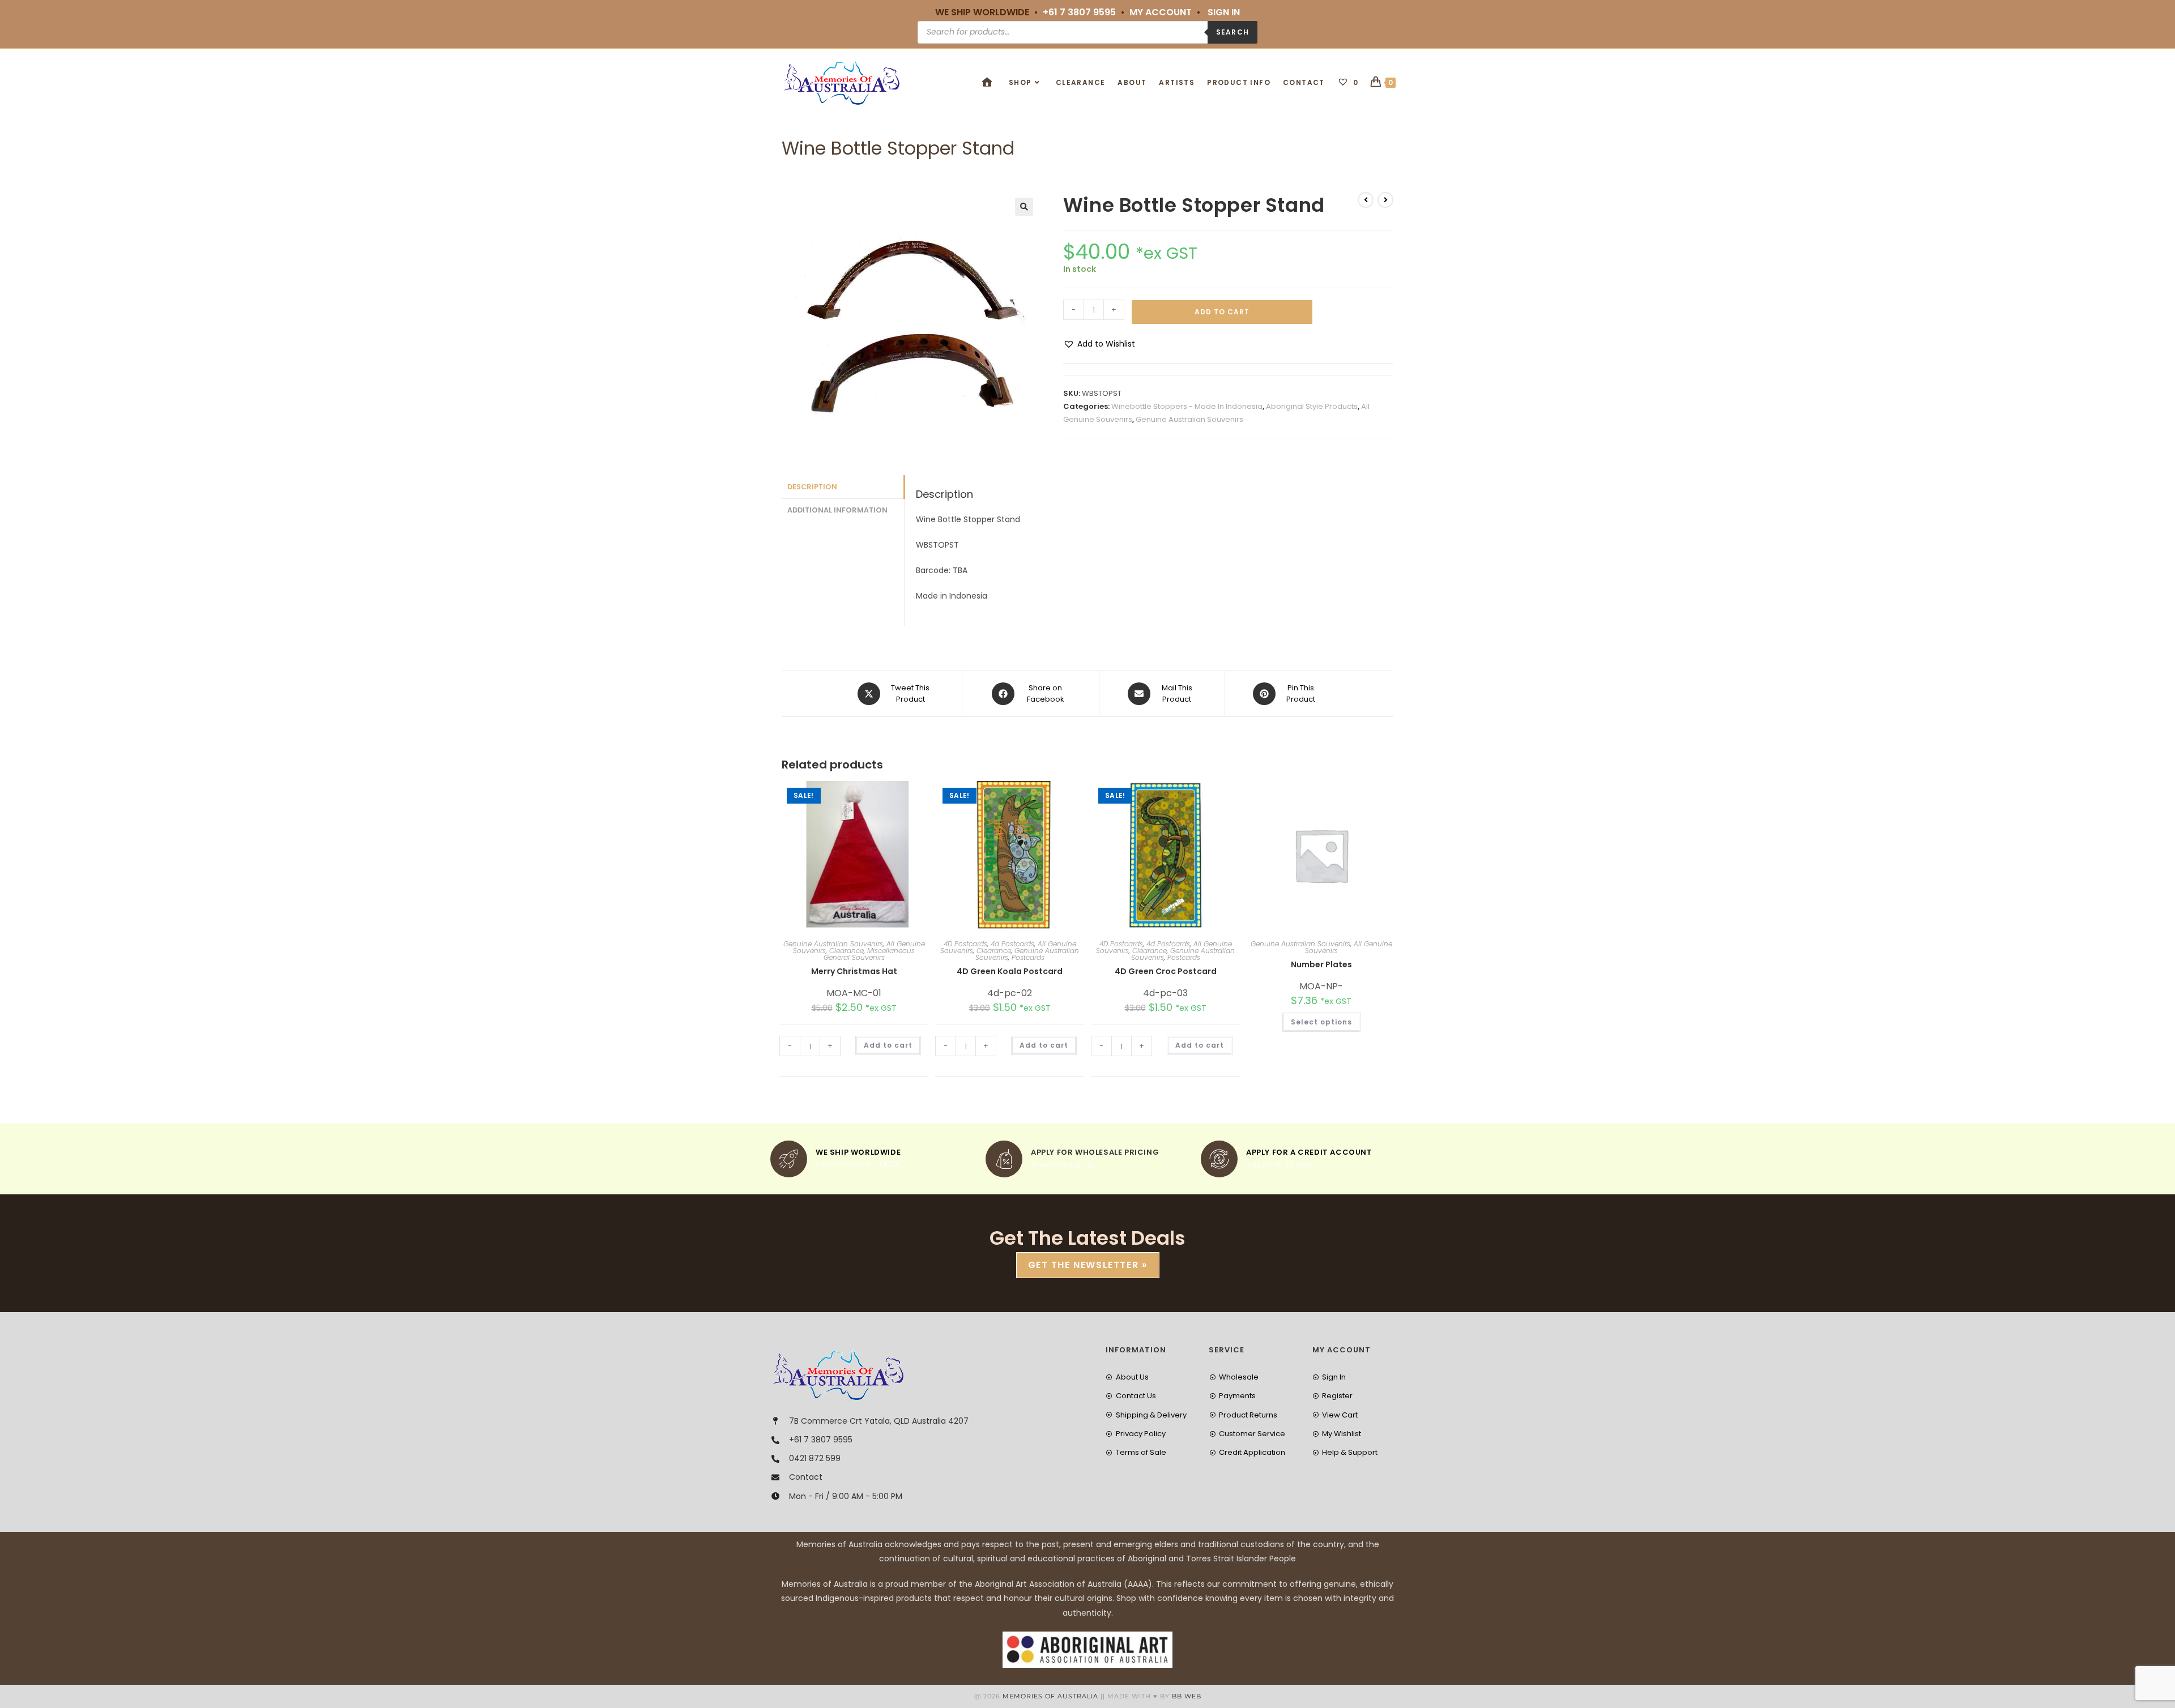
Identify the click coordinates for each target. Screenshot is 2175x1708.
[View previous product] (1366, 200)
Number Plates (1321, 964)
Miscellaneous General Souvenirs (869, 954)
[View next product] (1385, 200)
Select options (1321, 1022)
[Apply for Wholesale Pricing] (1004, 1159)
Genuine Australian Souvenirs (1189, 419)
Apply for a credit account (1309, 1152)
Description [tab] (812, 487)
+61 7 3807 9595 (1079, 12)
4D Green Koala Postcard (1010, 971)
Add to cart (1222, 312)
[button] (1024, 207)
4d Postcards (1012, 944)
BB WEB (1187, 1696)
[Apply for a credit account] (1219, 1159)
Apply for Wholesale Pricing (1095, 1152)
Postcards (1028, 957)
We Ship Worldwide (858, 1152)
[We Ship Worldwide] (789, 1159)
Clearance (846, 951)
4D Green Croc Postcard (1166, 971)
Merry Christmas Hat (854, 971)
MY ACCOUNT (1161, 12)
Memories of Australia (1050, 1696)
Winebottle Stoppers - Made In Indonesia (1187, 406)
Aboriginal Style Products (1312, 406)
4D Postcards (965, 944)
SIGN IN (1224, 12)
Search (1232, 32)
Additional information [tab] (837, 510)
